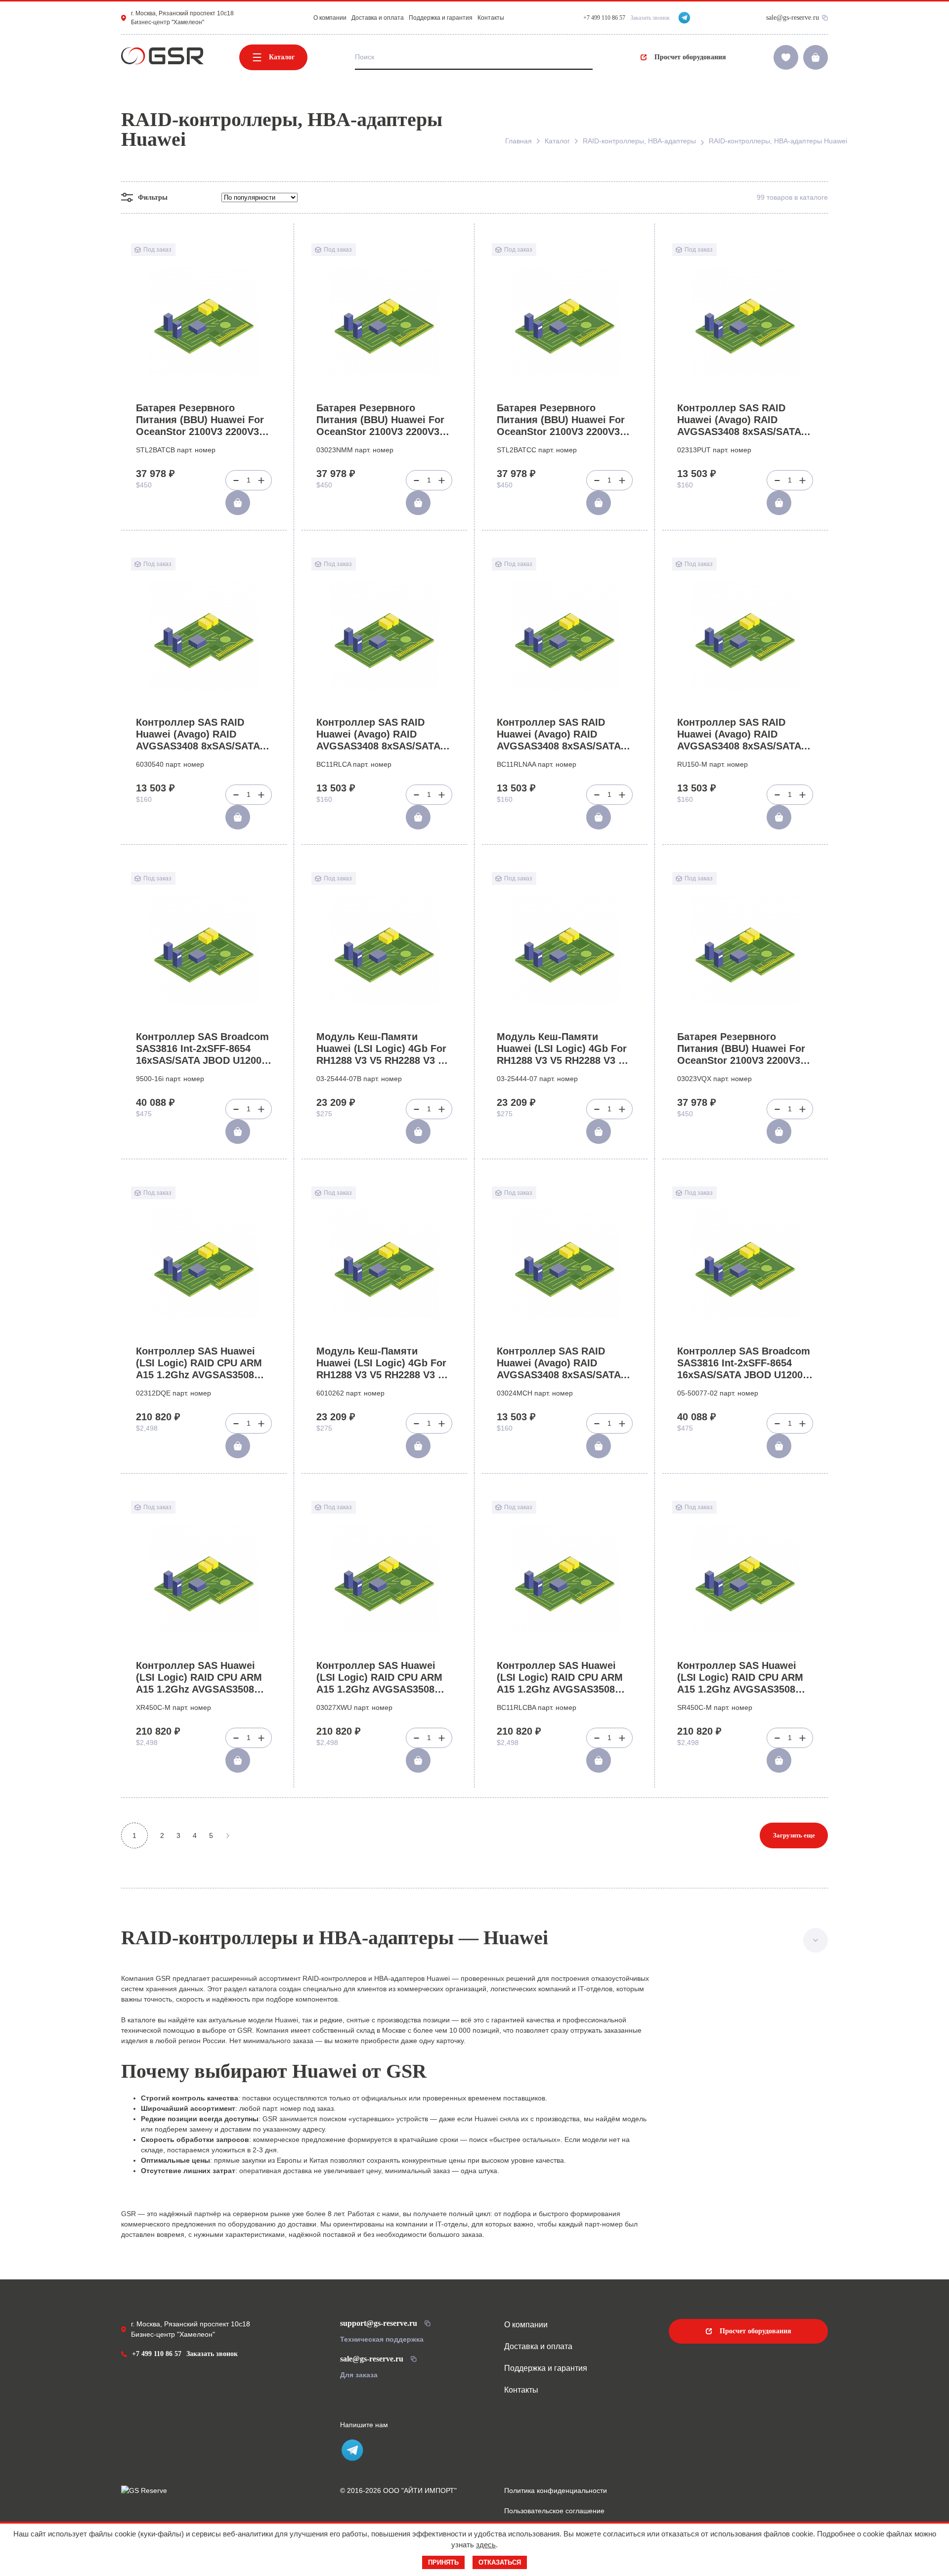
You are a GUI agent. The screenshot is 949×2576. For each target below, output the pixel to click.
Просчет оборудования (690, 57)
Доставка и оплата (378, 18)
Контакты (491, 18)
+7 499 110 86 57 (157, 2354)
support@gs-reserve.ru (379, 2323)
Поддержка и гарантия (441, 18)
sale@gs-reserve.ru (793, 18)
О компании (330, 18)
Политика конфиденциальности (556, 2490)
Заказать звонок (650, 18)
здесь (486, 2545)
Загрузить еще (794, 1835)
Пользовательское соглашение (554, 2511)
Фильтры (153, 197)
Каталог (282, 57)
